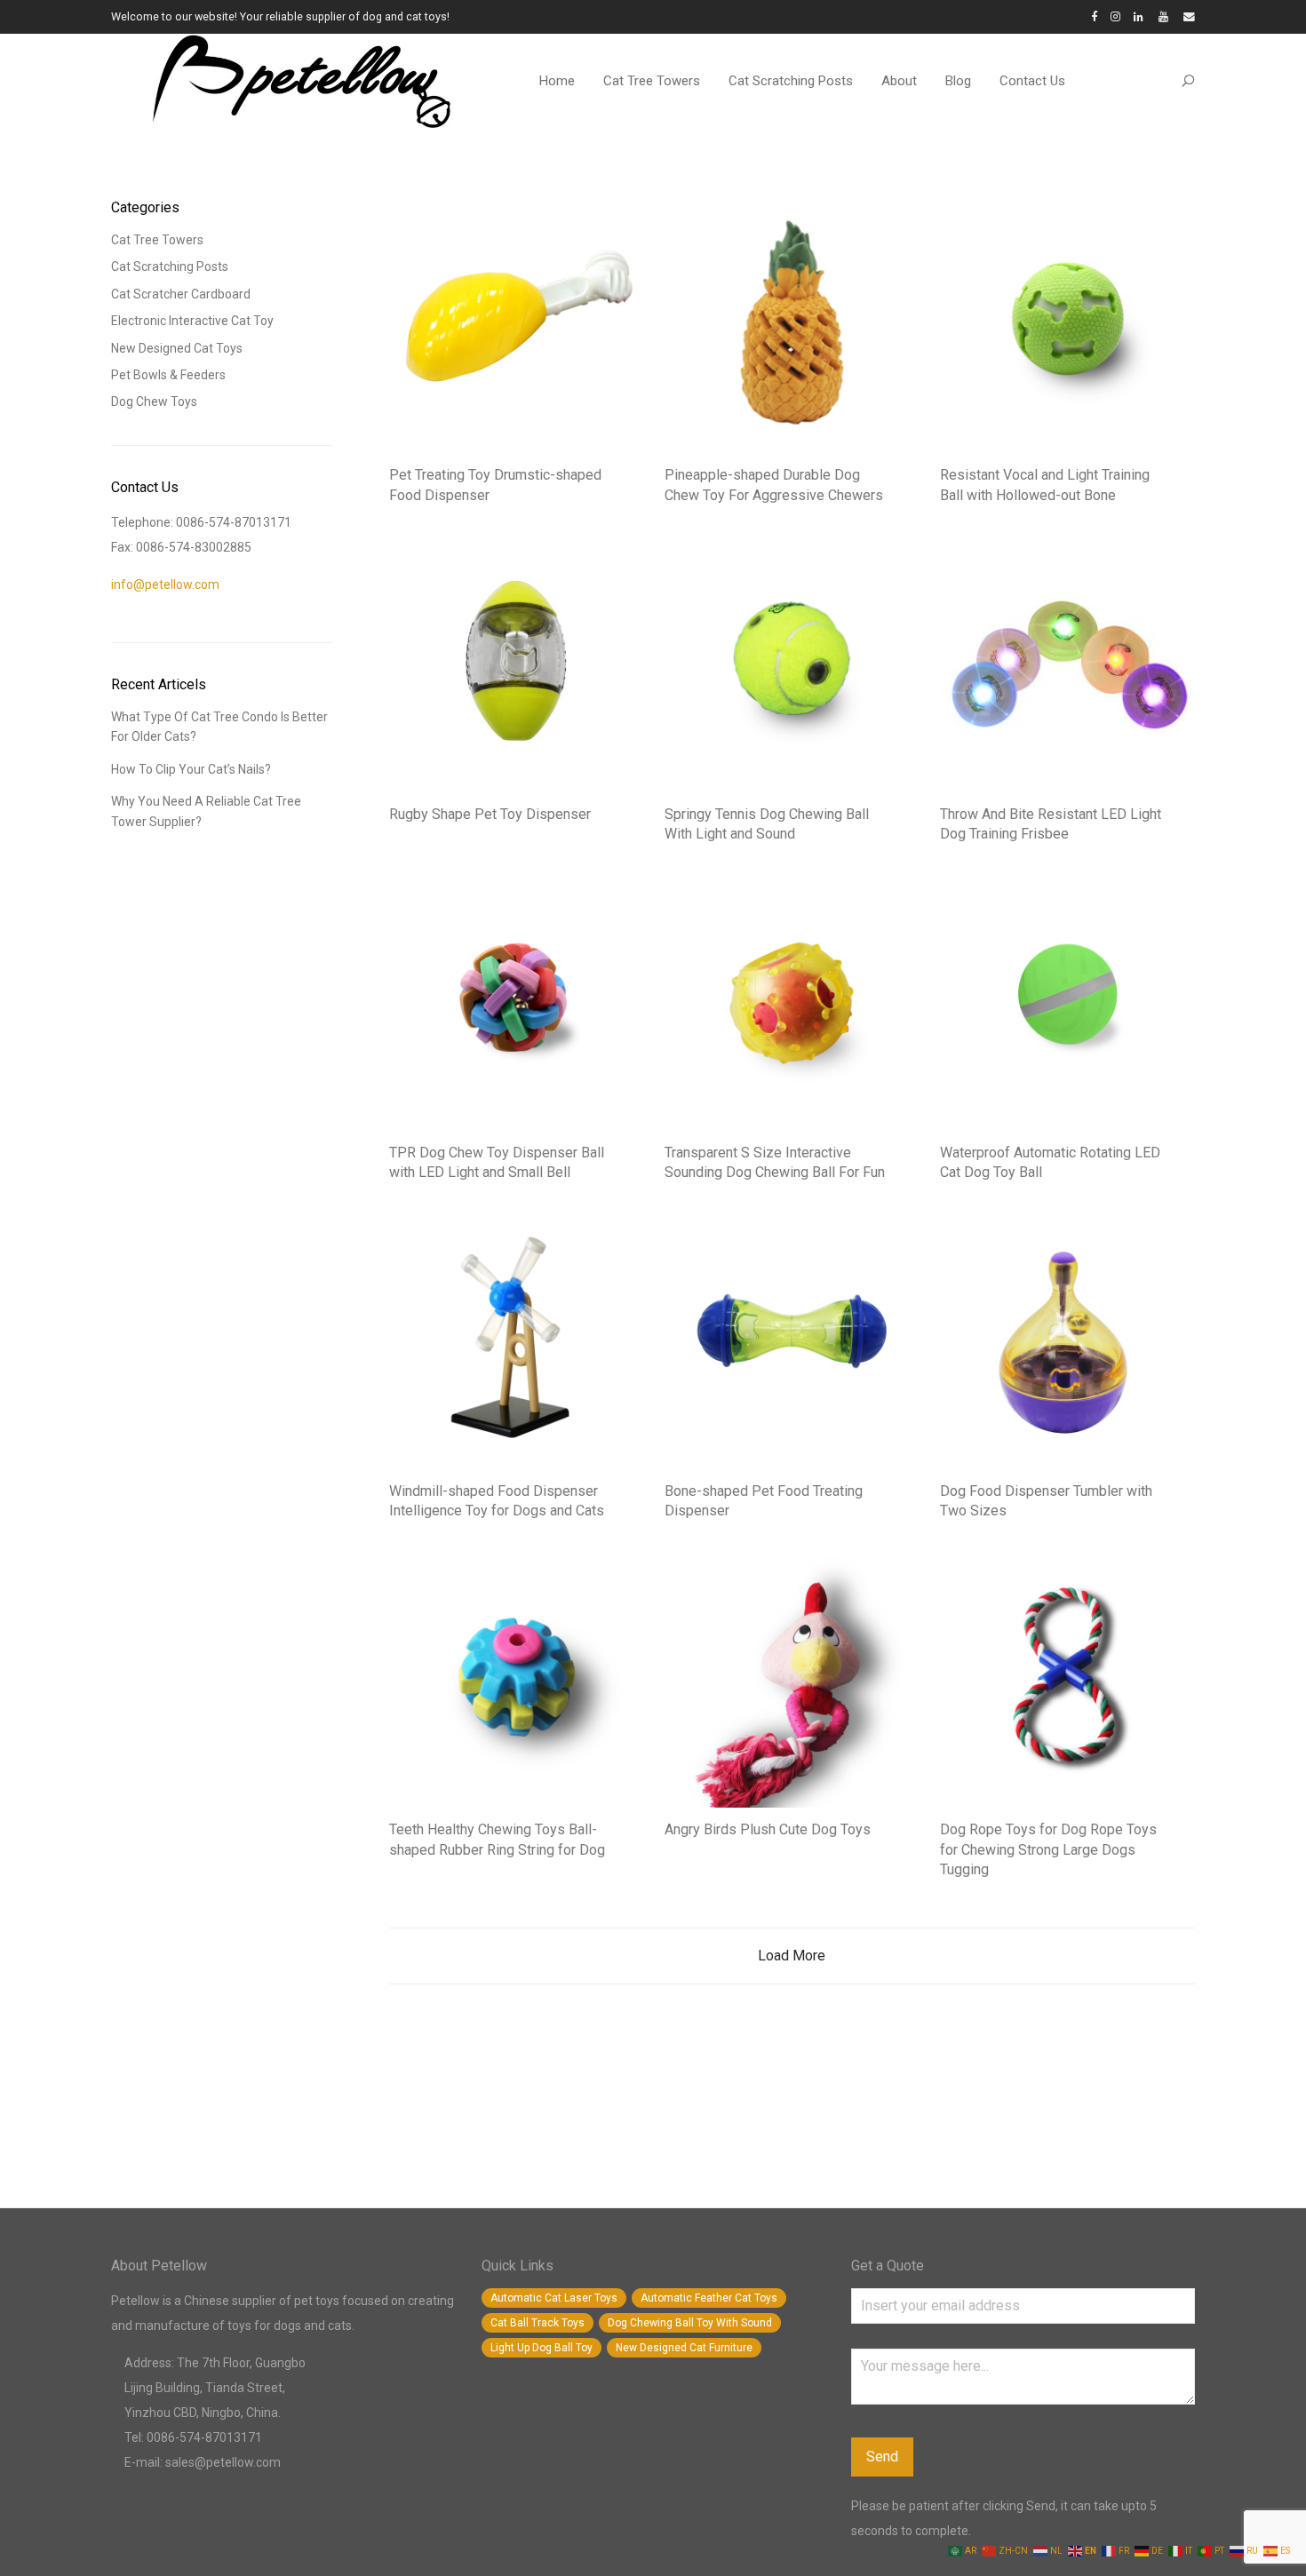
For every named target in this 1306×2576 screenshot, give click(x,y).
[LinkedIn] (1139, 16)
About (899, 81)
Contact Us (1032, 81)
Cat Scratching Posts (791, 81)
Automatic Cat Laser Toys (554, 2298)
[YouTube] (1164, 16)
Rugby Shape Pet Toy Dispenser (490, 814)
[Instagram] (1115, 16)
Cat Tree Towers (652, 81)
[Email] (1189, 16)
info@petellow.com (165, 584)
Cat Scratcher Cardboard (181, 294)
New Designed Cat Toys (177, 348)
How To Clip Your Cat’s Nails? (191, 769)
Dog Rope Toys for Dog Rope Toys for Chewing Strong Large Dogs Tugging (1048, 1849)
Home (557, 81)
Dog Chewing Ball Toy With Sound (690, 2323)
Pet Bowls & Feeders (168, 375)
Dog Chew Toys (154, 402)
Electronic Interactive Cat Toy (192, 321)
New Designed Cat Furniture (684, 2348)
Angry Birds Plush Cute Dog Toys (768, 1829)
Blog (958, 81)
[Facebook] (1094, 16)
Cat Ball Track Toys (538, 2323)
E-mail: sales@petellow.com (203, 2462)
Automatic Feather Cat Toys (709, 2298)
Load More (792, 1956)
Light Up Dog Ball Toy (542, 2348)
